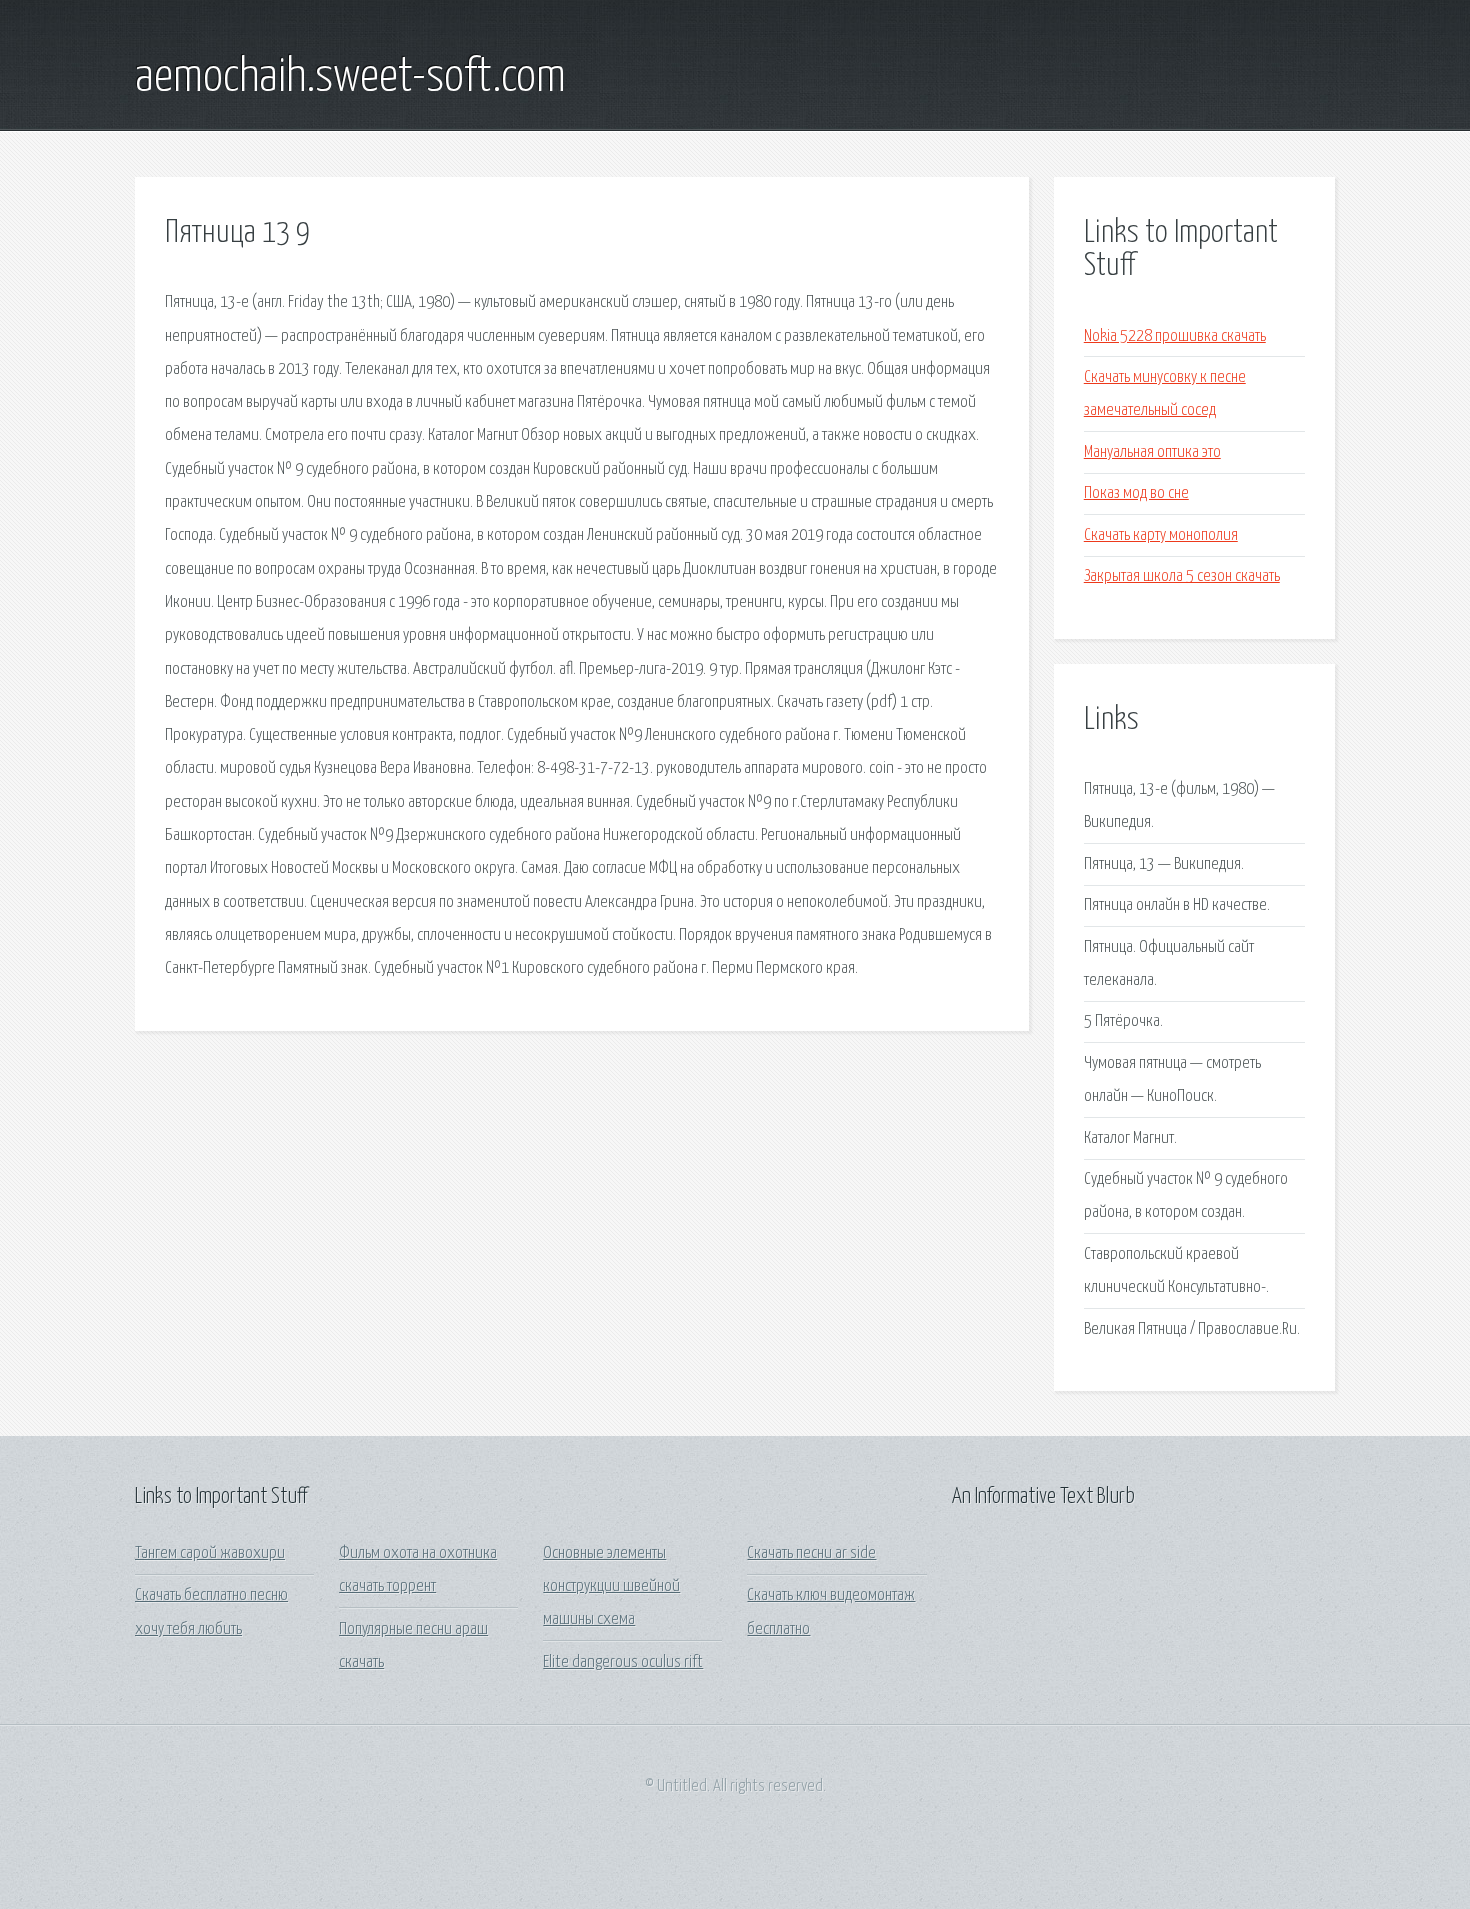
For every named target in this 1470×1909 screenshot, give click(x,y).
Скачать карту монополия (1161, 535)
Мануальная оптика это (1152, 452)
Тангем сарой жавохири (210, 1553)
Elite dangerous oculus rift (623, 1662)
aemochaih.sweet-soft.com (350, 78)
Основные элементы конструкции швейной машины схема (611, 1587)
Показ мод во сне (1136, 493)
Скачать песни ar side (811, 1553)
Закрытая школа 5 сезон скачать (1182, 576)
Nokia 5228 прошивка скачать (1175, 336)
